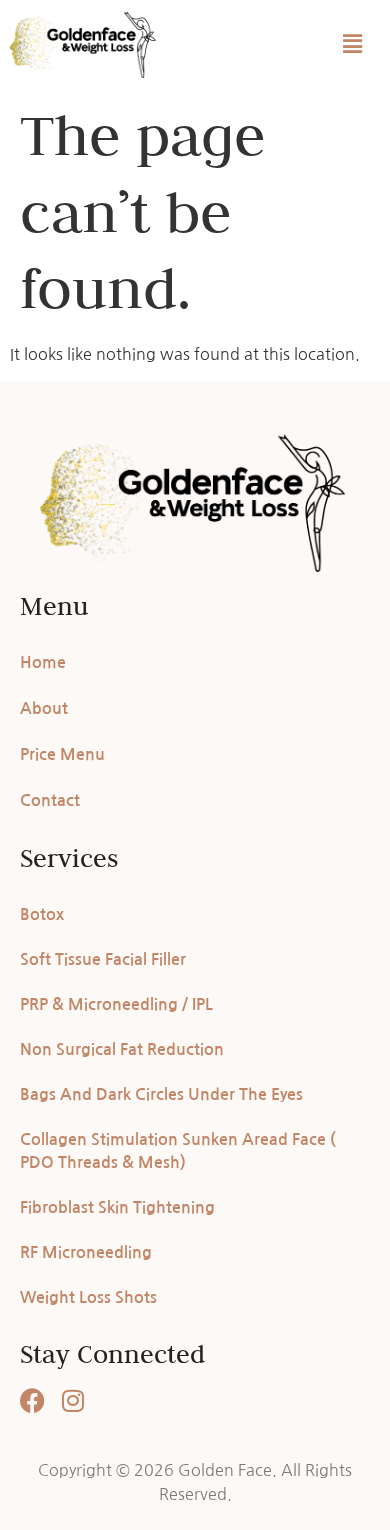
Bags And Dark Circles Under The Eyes (161, 1094)
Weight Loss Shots (88, 1297)
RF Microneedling (86, 1252)
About (44, 708)
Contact (50, 800)
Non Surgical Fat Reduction (122, 1049)
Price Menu (62, 754)
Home (43, 662)
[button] (353, 43)
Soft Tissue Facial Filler (103, 959)
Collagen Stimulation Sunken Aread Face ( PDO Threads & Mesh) (178, 1151)
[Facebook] (32, 1400)
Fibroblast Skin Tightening (117, 1207)
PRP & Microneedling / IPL (116, 1004)
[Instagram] (72, 1400)
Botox (42, 914)
